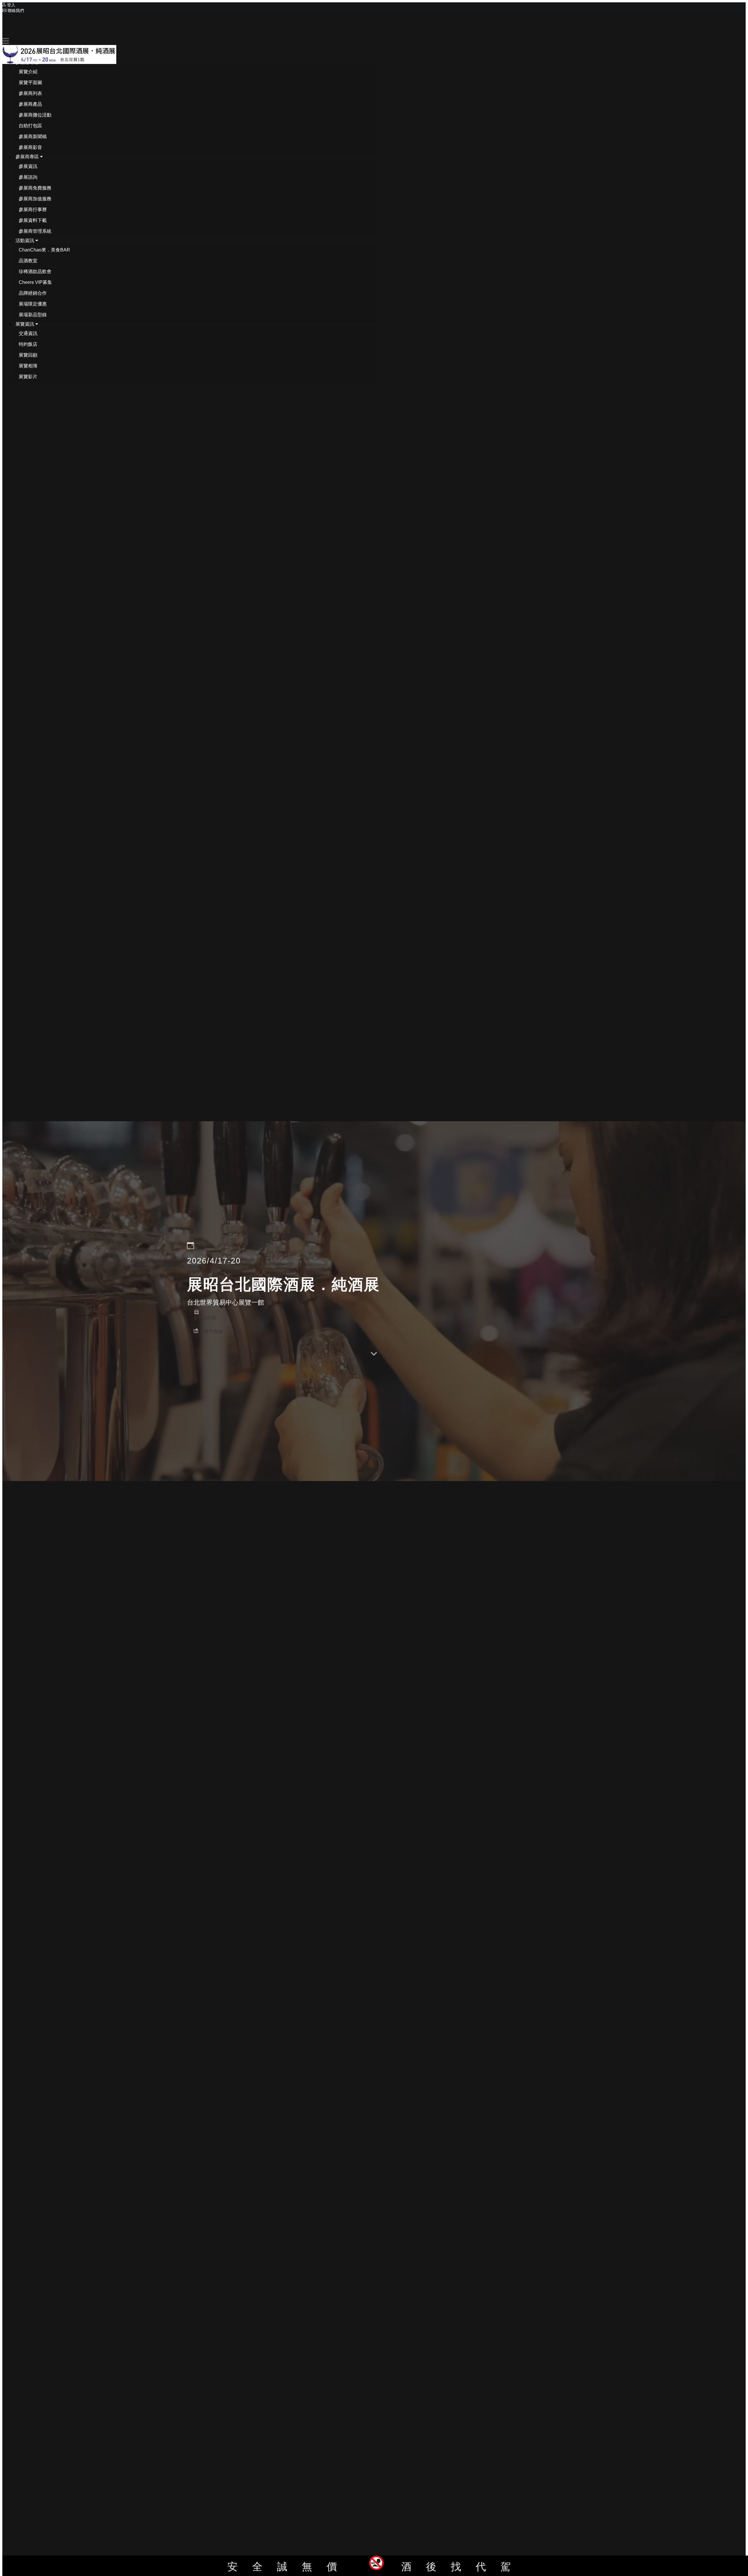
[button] (29, 62)
